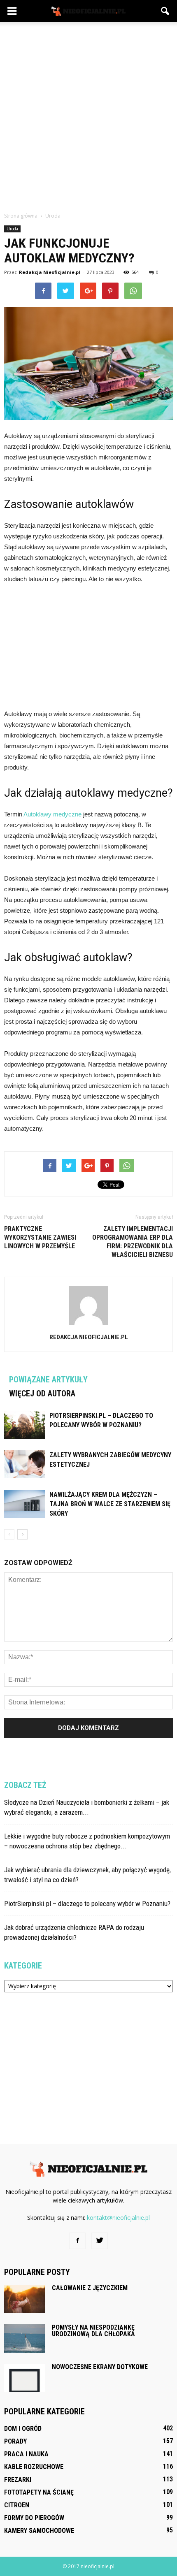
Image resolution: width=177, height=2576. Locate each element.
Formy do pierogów (34, 2518)
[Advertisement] (88, 115)
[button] (165, 11)
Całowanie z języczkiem (90, 2288)
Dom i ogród (23, 2429)
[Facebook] (77, 2241)
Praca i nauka (26, 2454)
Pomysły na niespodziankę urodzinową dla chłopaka (93, 2331)
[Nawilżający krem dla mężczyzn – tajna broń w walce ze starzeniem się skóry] (25, 1504)
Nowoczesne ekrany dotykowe (100, 2367)
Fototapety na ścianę (39, 2492)
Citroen (17, 2505)
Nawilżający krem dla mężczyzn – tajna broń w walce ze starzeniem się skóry (110, 1504)
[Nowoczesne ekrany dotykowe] (25, 2378)
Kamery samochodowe (39, 2531)
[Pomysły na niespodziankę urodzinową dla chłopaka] (25, 2338)
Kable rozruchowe (34, 2467)
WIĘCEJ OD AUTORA (42, 1393)
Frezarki (18, 2480)
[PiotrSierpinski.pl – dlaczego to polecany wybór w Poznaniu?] (25, 1425)
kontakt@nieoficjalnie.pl (118, 2218)
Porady (15, 2441)
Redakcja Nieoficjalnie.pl (50, 272)
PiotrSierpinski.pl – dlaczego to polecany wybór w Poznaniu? (87, 1904)
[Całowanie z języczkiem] (25, 2299)
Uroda (12, 229)
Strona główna (21, 216)
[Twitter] (100, 2241)
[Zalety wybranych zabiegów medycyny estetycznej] (25, 1464)
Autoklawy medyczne (52, 814)
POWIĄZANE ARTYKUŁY (48, 1380)
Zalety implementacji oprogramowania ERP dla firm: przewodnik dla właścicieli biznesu (133, 1242)
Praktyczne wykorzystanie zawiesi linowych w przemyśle (40, 1237)
